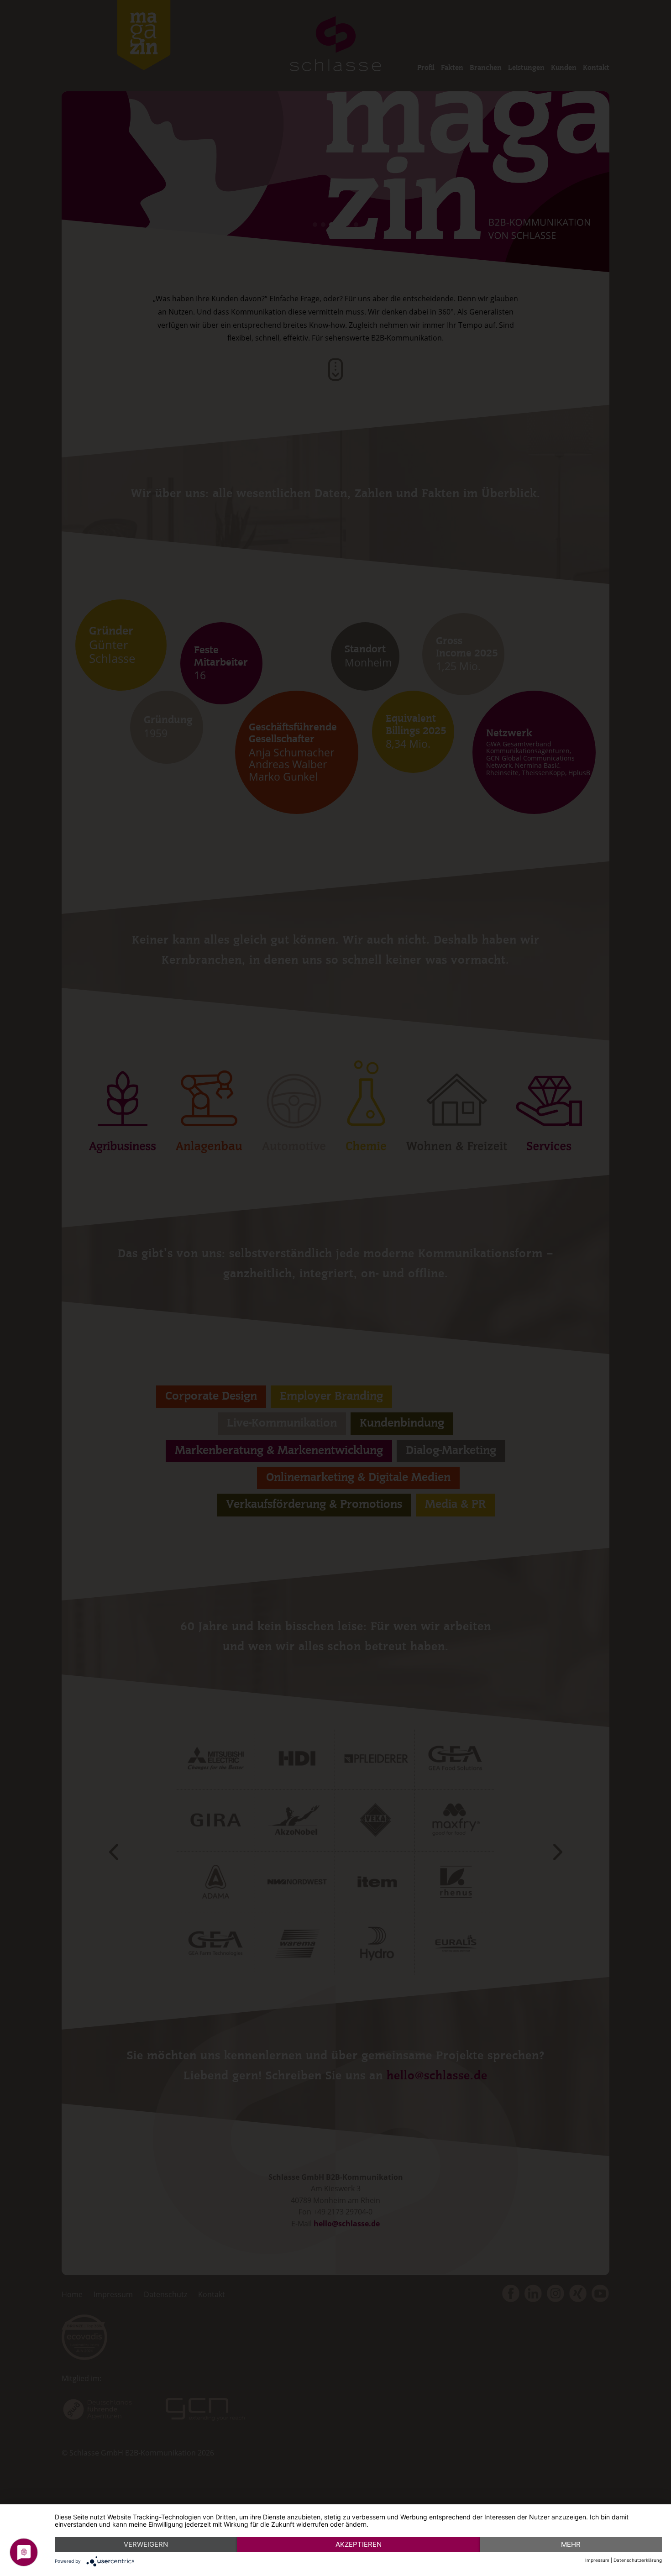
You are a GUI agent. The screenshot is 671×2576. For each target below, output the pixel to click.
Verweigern (146, 2544)
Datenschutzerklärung (638, 2560)
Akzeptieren (359, 2544)
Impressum (597, 2560)
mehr (571, 2544)
